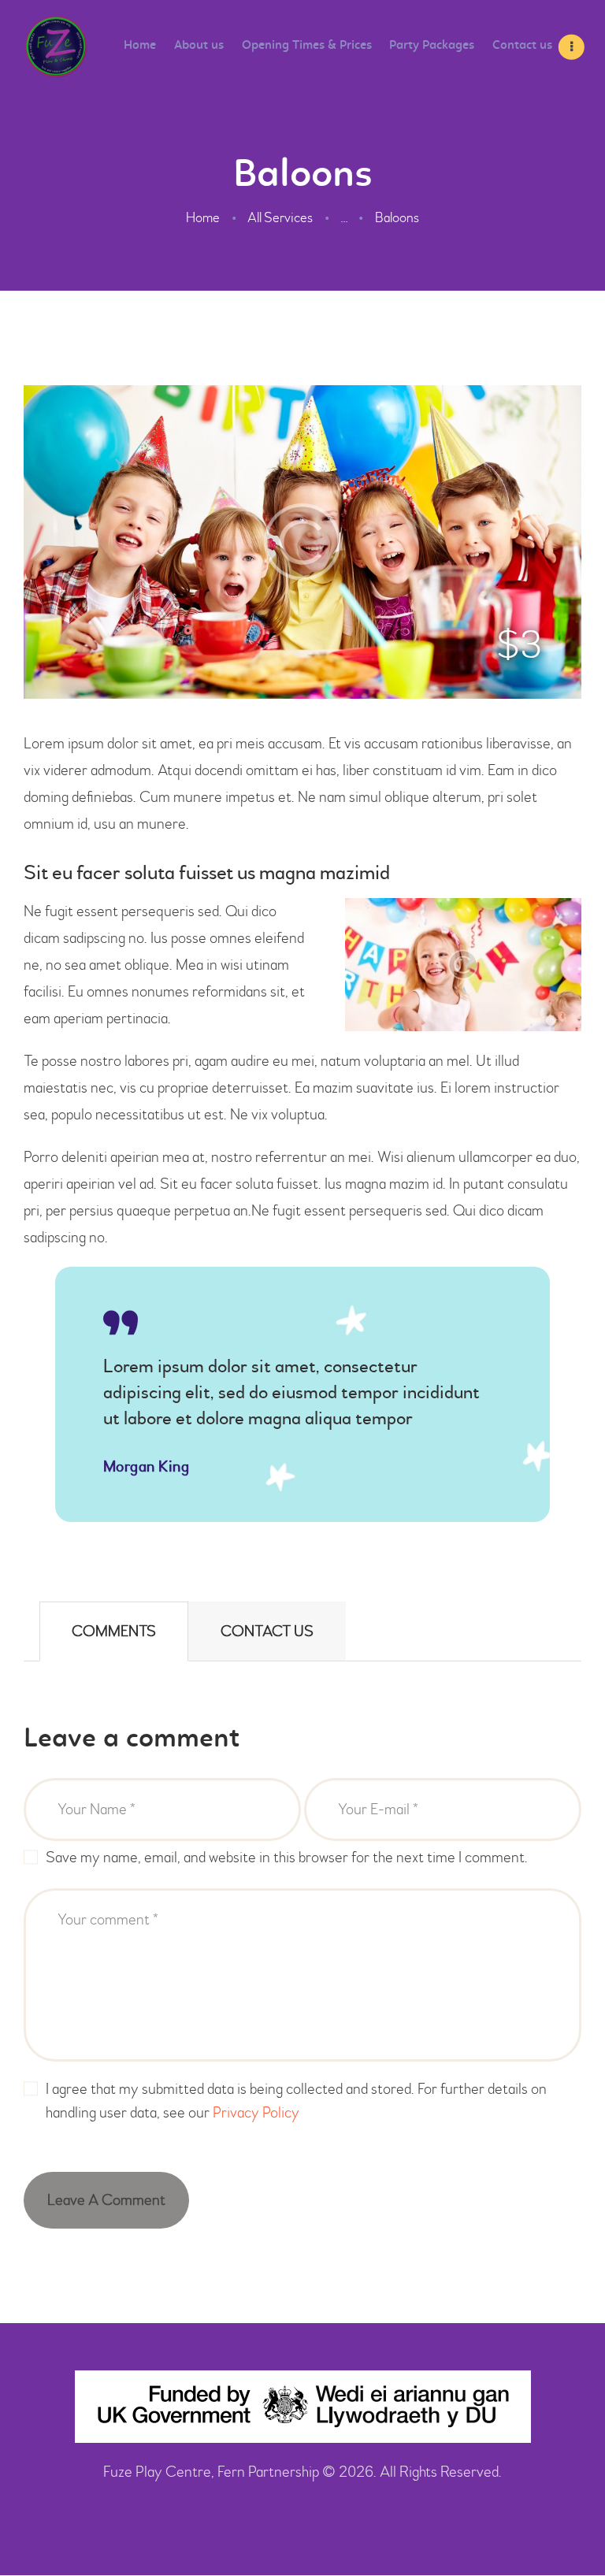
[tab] (114, 1631)
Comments (114, 1631)
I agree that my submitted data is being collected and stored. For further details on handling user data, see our (296, 2101)
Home (203, 218)
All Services (280, 218)
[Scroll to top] (566, 2529)
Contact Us (267, 1631)
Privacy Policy (256, 2112)
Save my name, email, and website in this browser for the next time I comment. (287, 1857)
